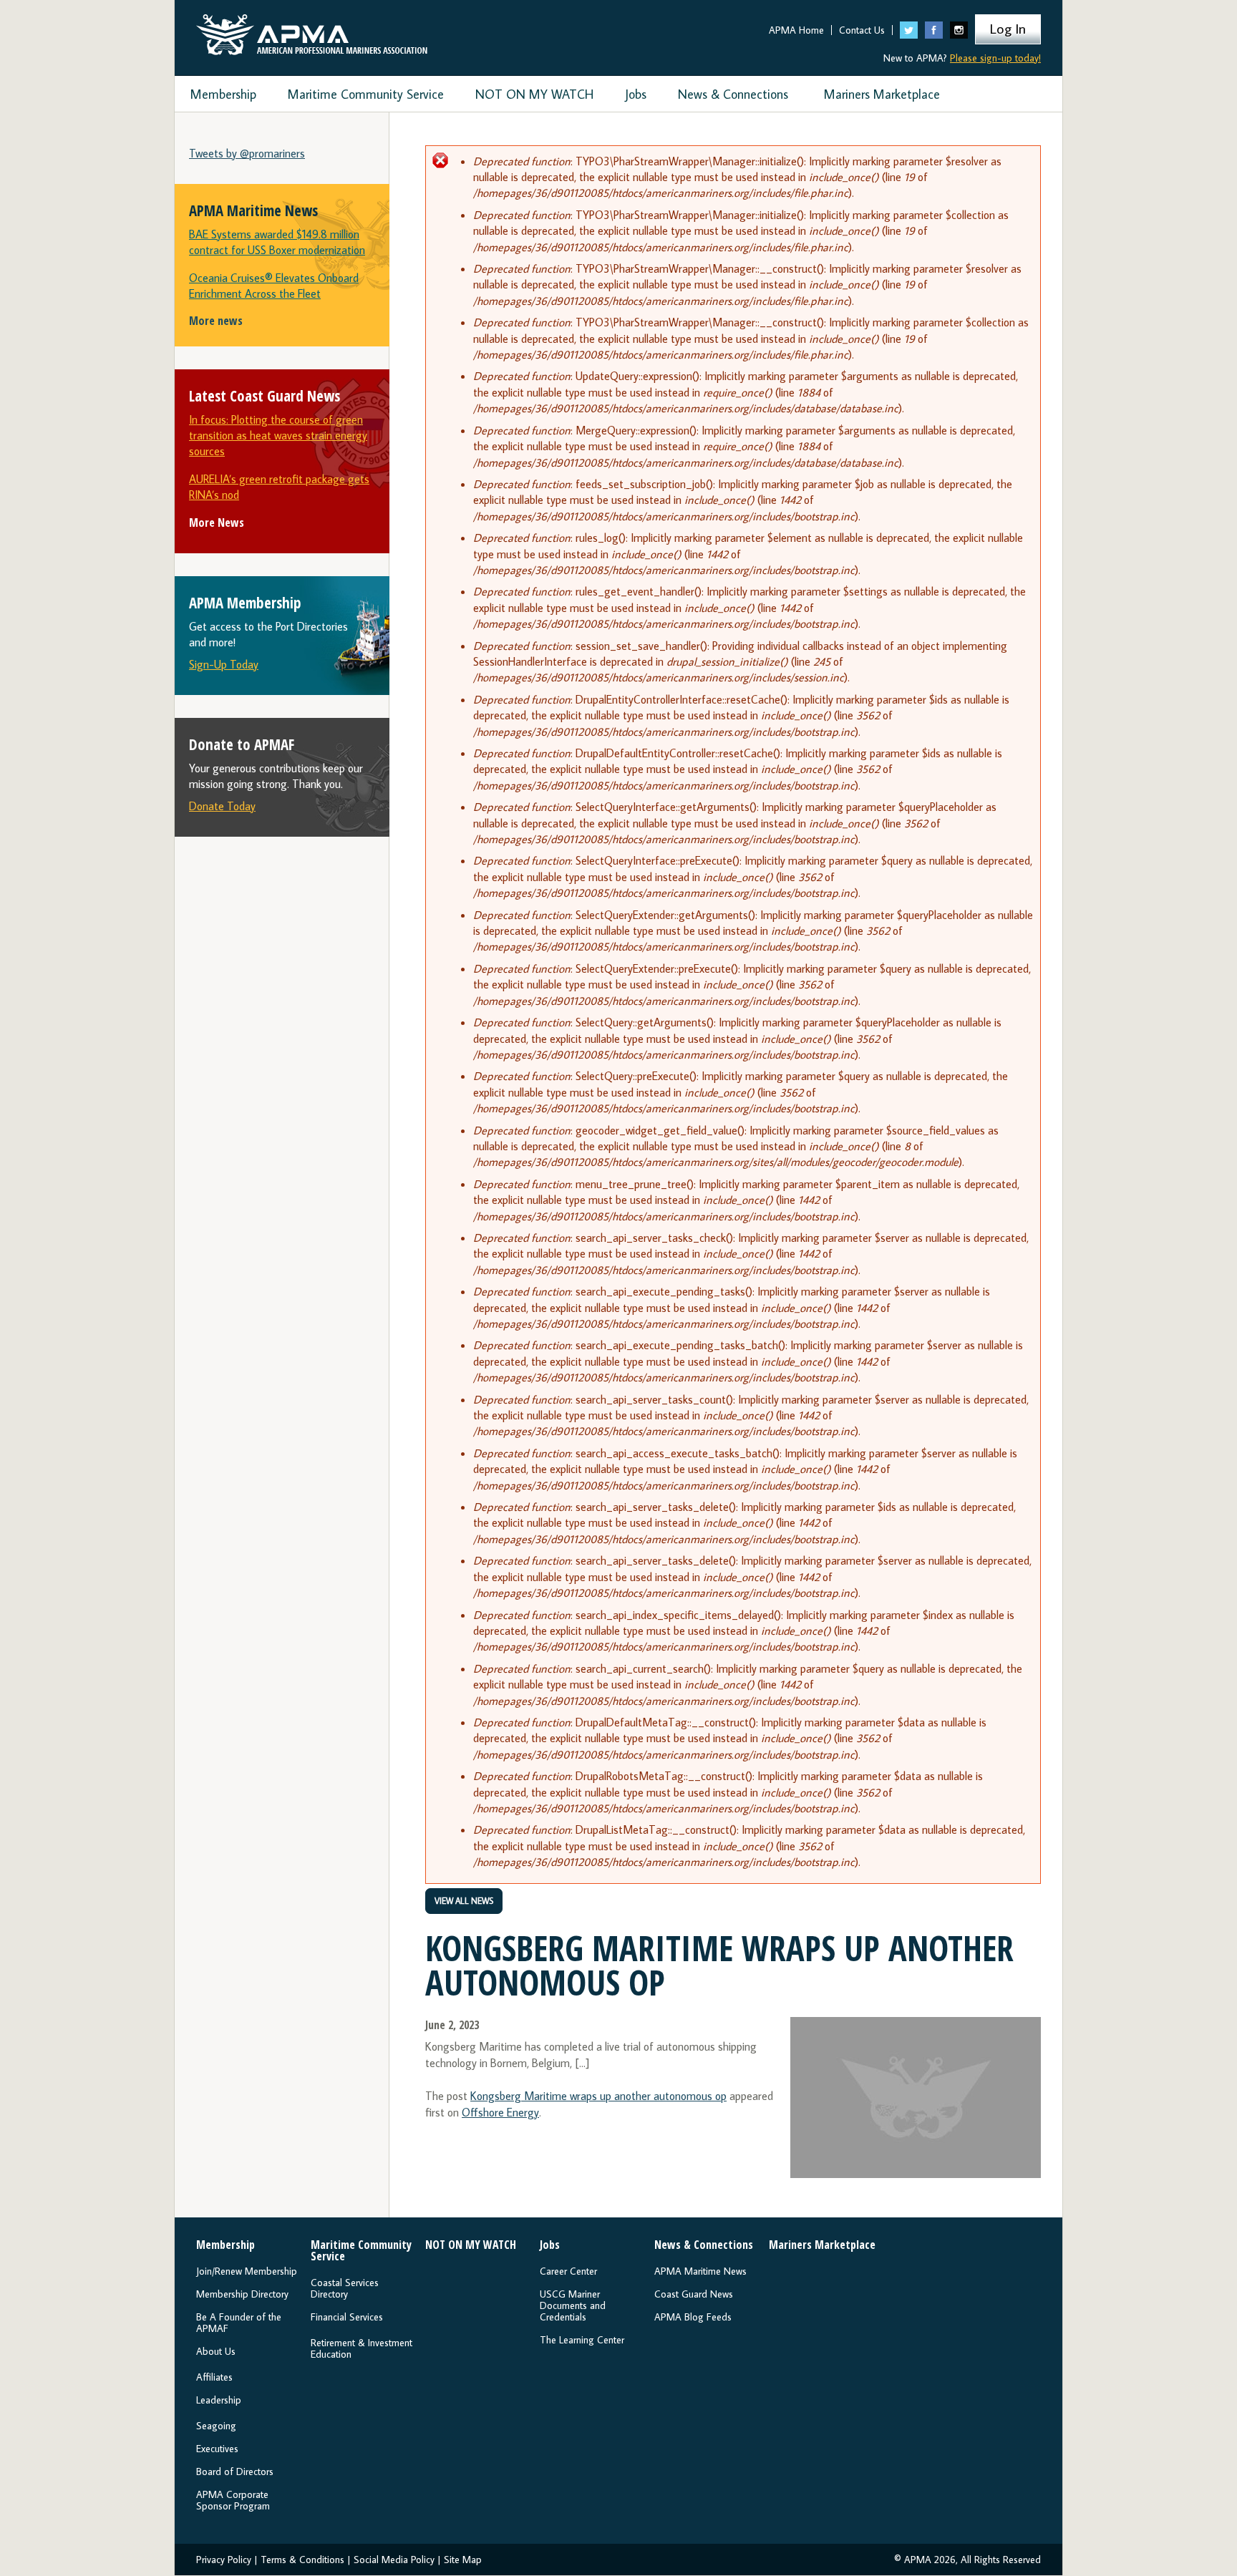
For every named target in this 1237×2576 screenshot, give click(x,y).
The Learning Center (582, 2340)
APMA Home (796, 30)
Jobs (636, 94)
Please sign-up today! (995, 58)
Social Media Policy (394, 2560)
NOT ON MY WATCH (534, 94)
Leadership (219, 2400)
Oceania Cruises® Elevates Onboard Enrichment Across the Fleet (274, 286)
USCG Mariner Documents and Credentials (573, 2305)
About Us (216, 2351)
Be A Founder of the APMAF (239, 2323)
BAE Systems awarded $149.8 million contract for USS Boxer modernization (277, 242)
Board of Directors (235, 2471)
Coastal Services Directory (345, 2288)
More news (216, 321)
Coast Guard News (694, 2294)
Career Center (568, 2271)
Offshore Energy (500, 2112)
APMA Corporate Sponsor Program (233, 2500)
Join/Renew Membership (247, 2271)
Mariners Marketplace (882, 94)
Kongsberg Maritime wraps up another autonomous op (598, 2096)
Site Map (463, 2560)
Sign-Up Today (224, 664)
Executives (217, 2449)
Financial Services (347, 2317)
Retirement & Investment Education (362, 2348)
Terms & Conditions (302, 2560)
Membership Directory (242, 2294)
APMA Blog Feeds (693, 2317)
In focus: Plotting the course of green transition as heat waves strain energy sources (278, 436)
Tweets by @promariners (247, 153)
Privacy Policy (224, 2560)
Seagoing (216, 2426)
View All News (464, 1901)
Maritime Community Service (366, 94)
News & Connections (733, 94)
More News (217, 523)
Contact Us (862, 30)
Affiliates (214, 2377)
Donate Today (222, 806)
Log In (1008, 28)
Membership (223, 94)
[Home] (312, 31)
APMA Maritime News (700, 2271)
